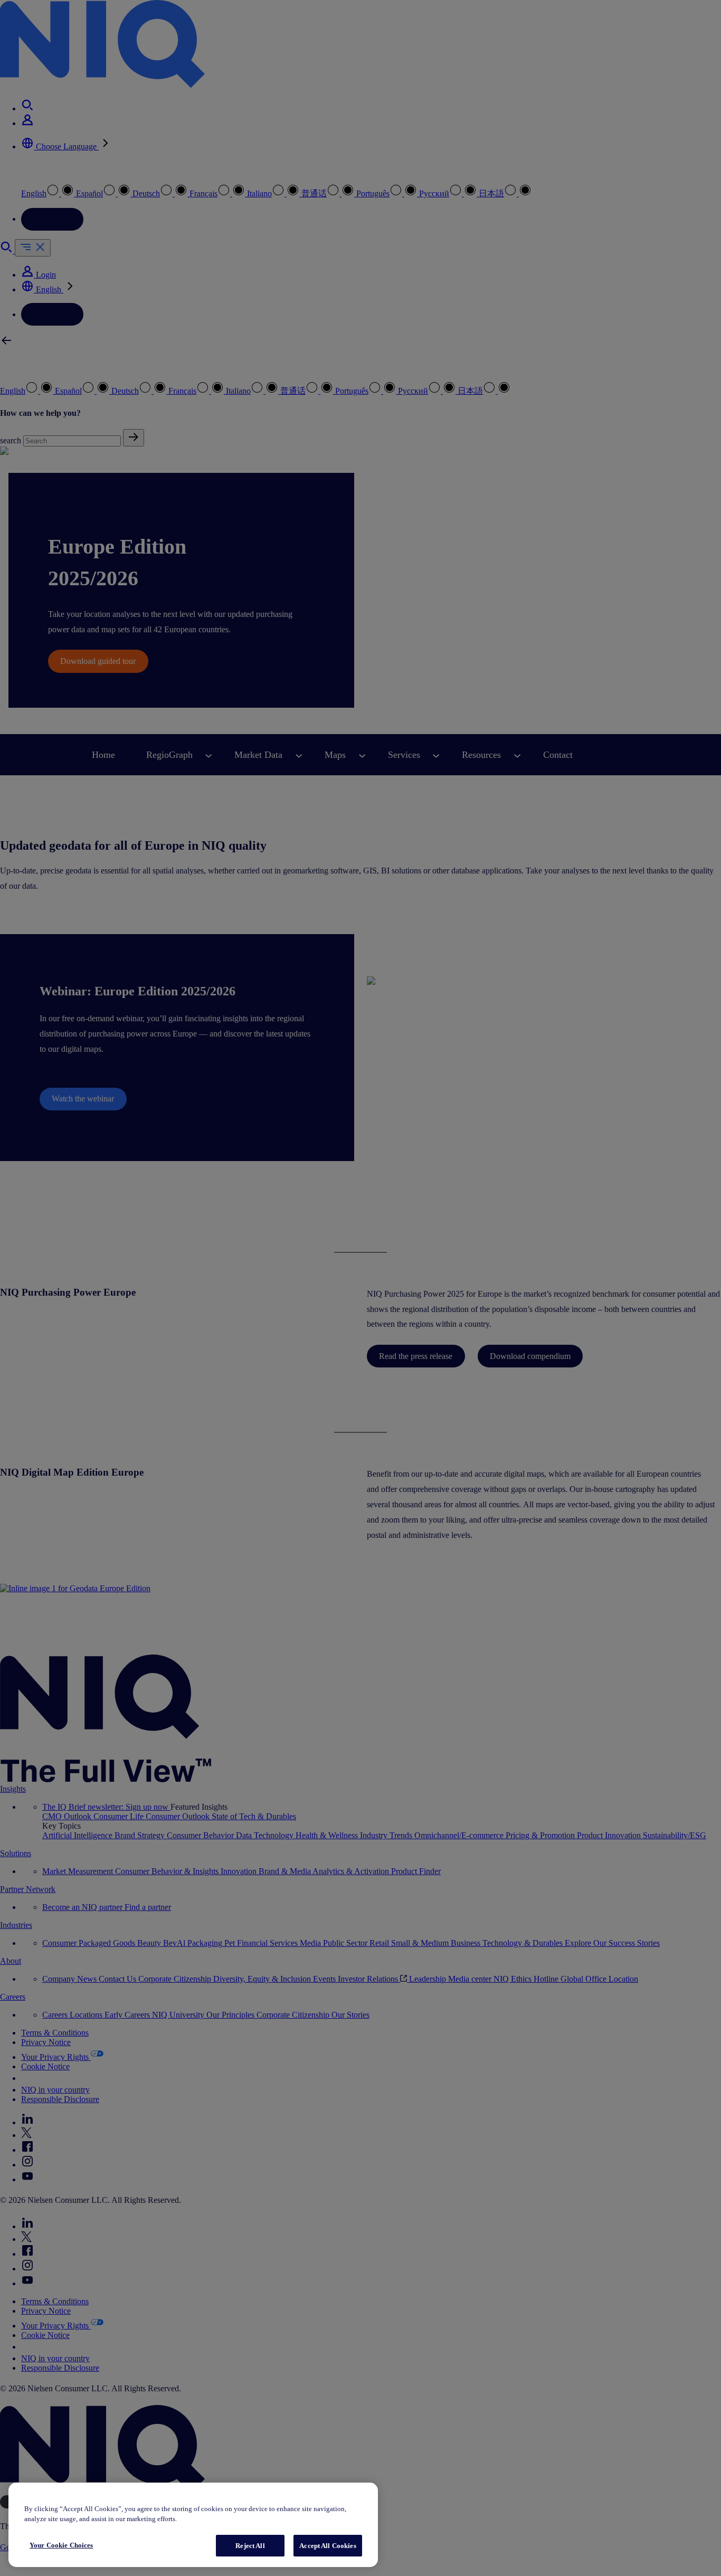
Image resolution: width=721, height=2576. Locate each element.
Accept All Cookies (328, 2546)
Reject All (250, 2546)
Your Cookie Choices (61, 2545)
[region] (193, 2525)
